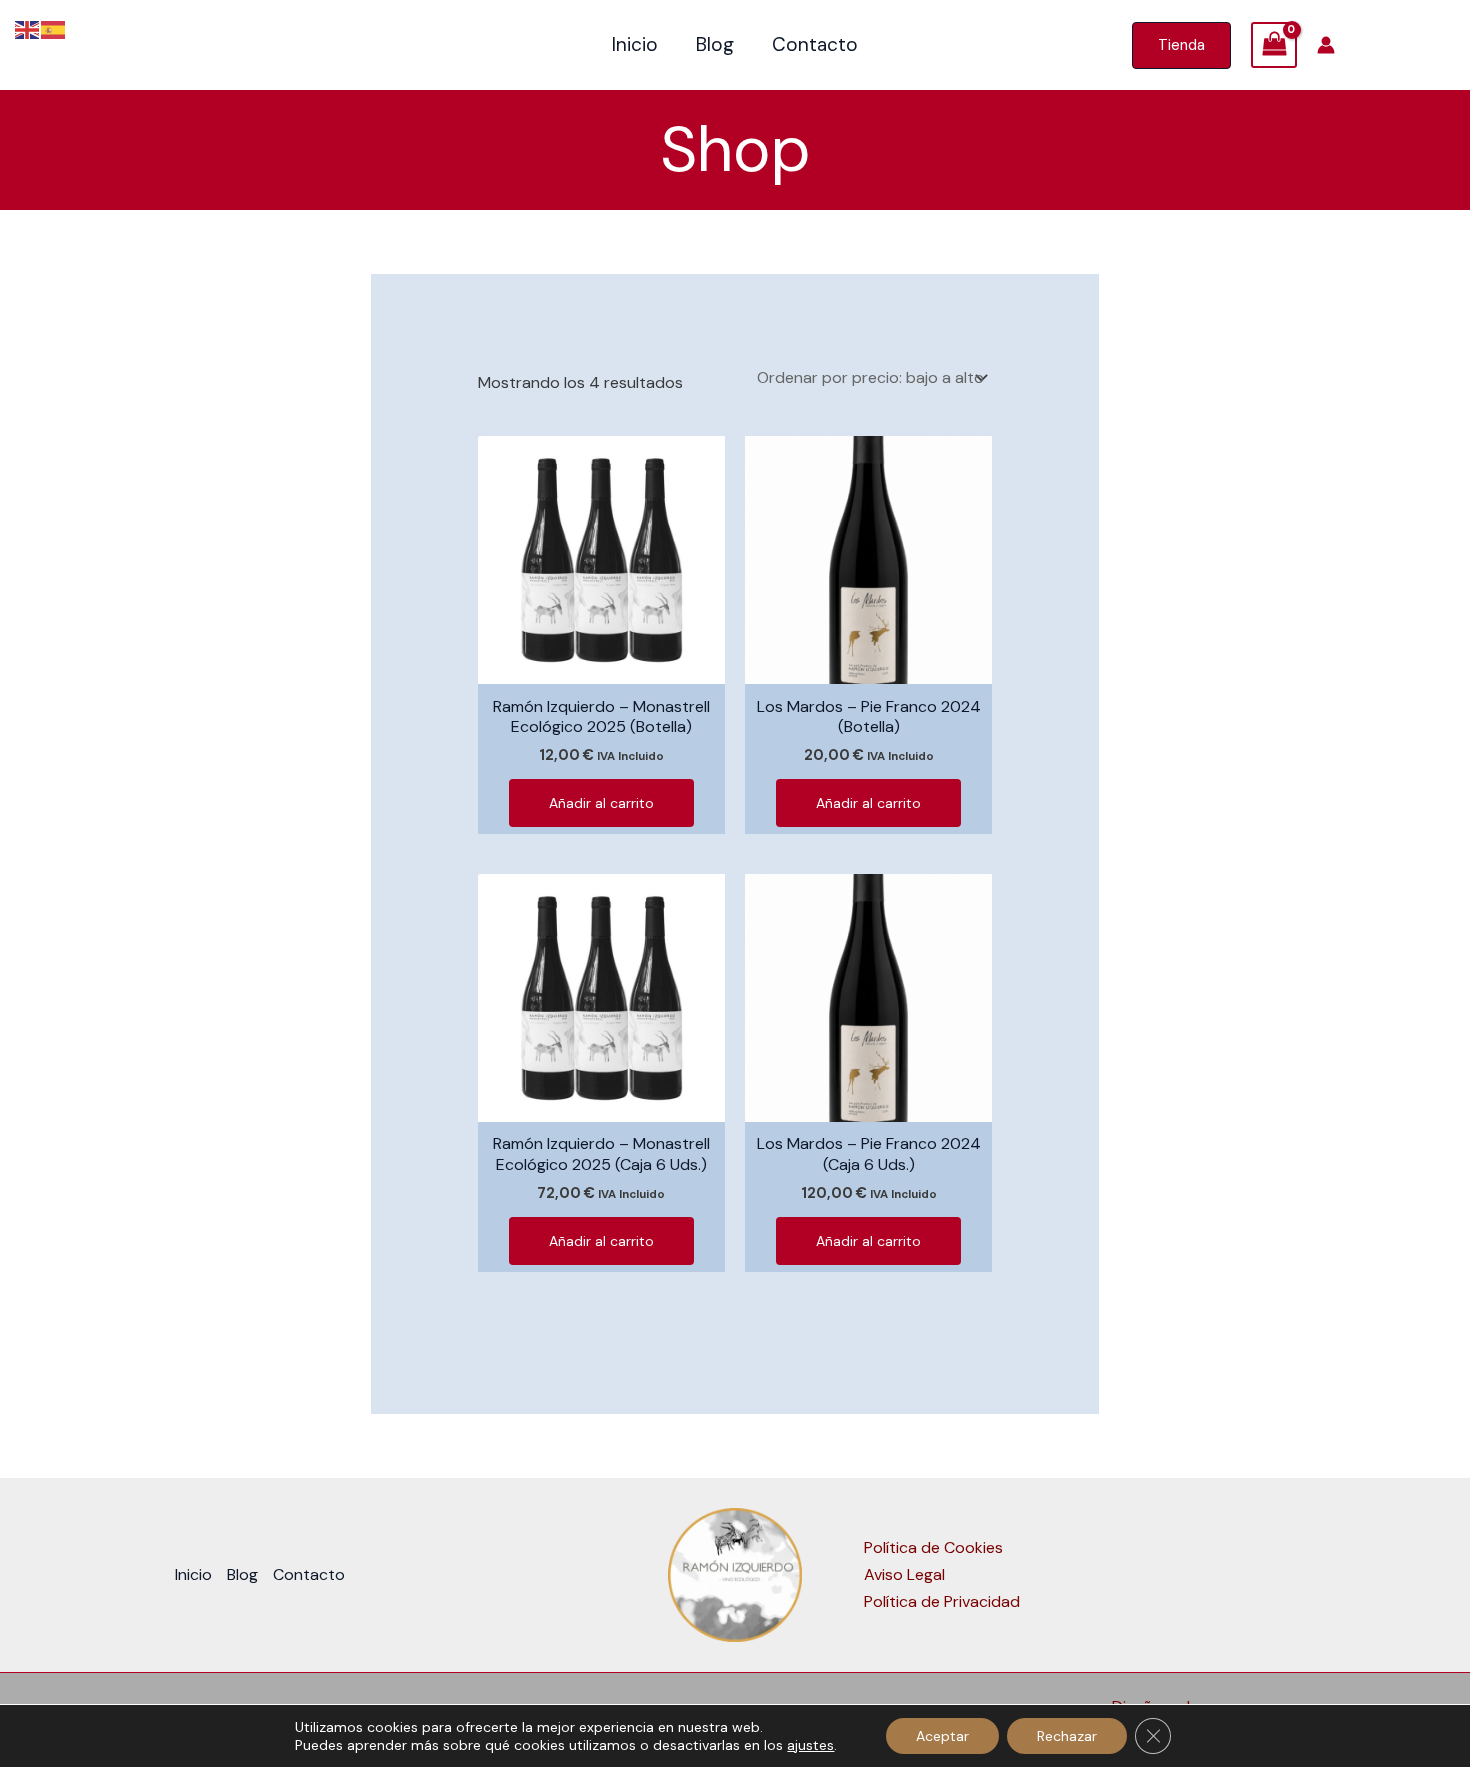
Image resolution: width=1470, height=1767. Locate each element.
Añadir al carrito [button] (601, 803)
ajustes (810, 1745)
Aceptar (942, 1736)
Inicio (635, 44)
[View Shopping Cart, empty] (1274, 45)
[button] (1181, 45)
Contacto (815, 44)
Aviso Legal (904, 1574)
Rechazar (1067, 1736)
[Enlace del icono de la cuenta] (1326, 45)
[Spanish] (54, 28)
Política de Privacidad (942, 1601)
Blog (715, 44)
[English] (28, 28)
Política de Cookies (933, 1547)
